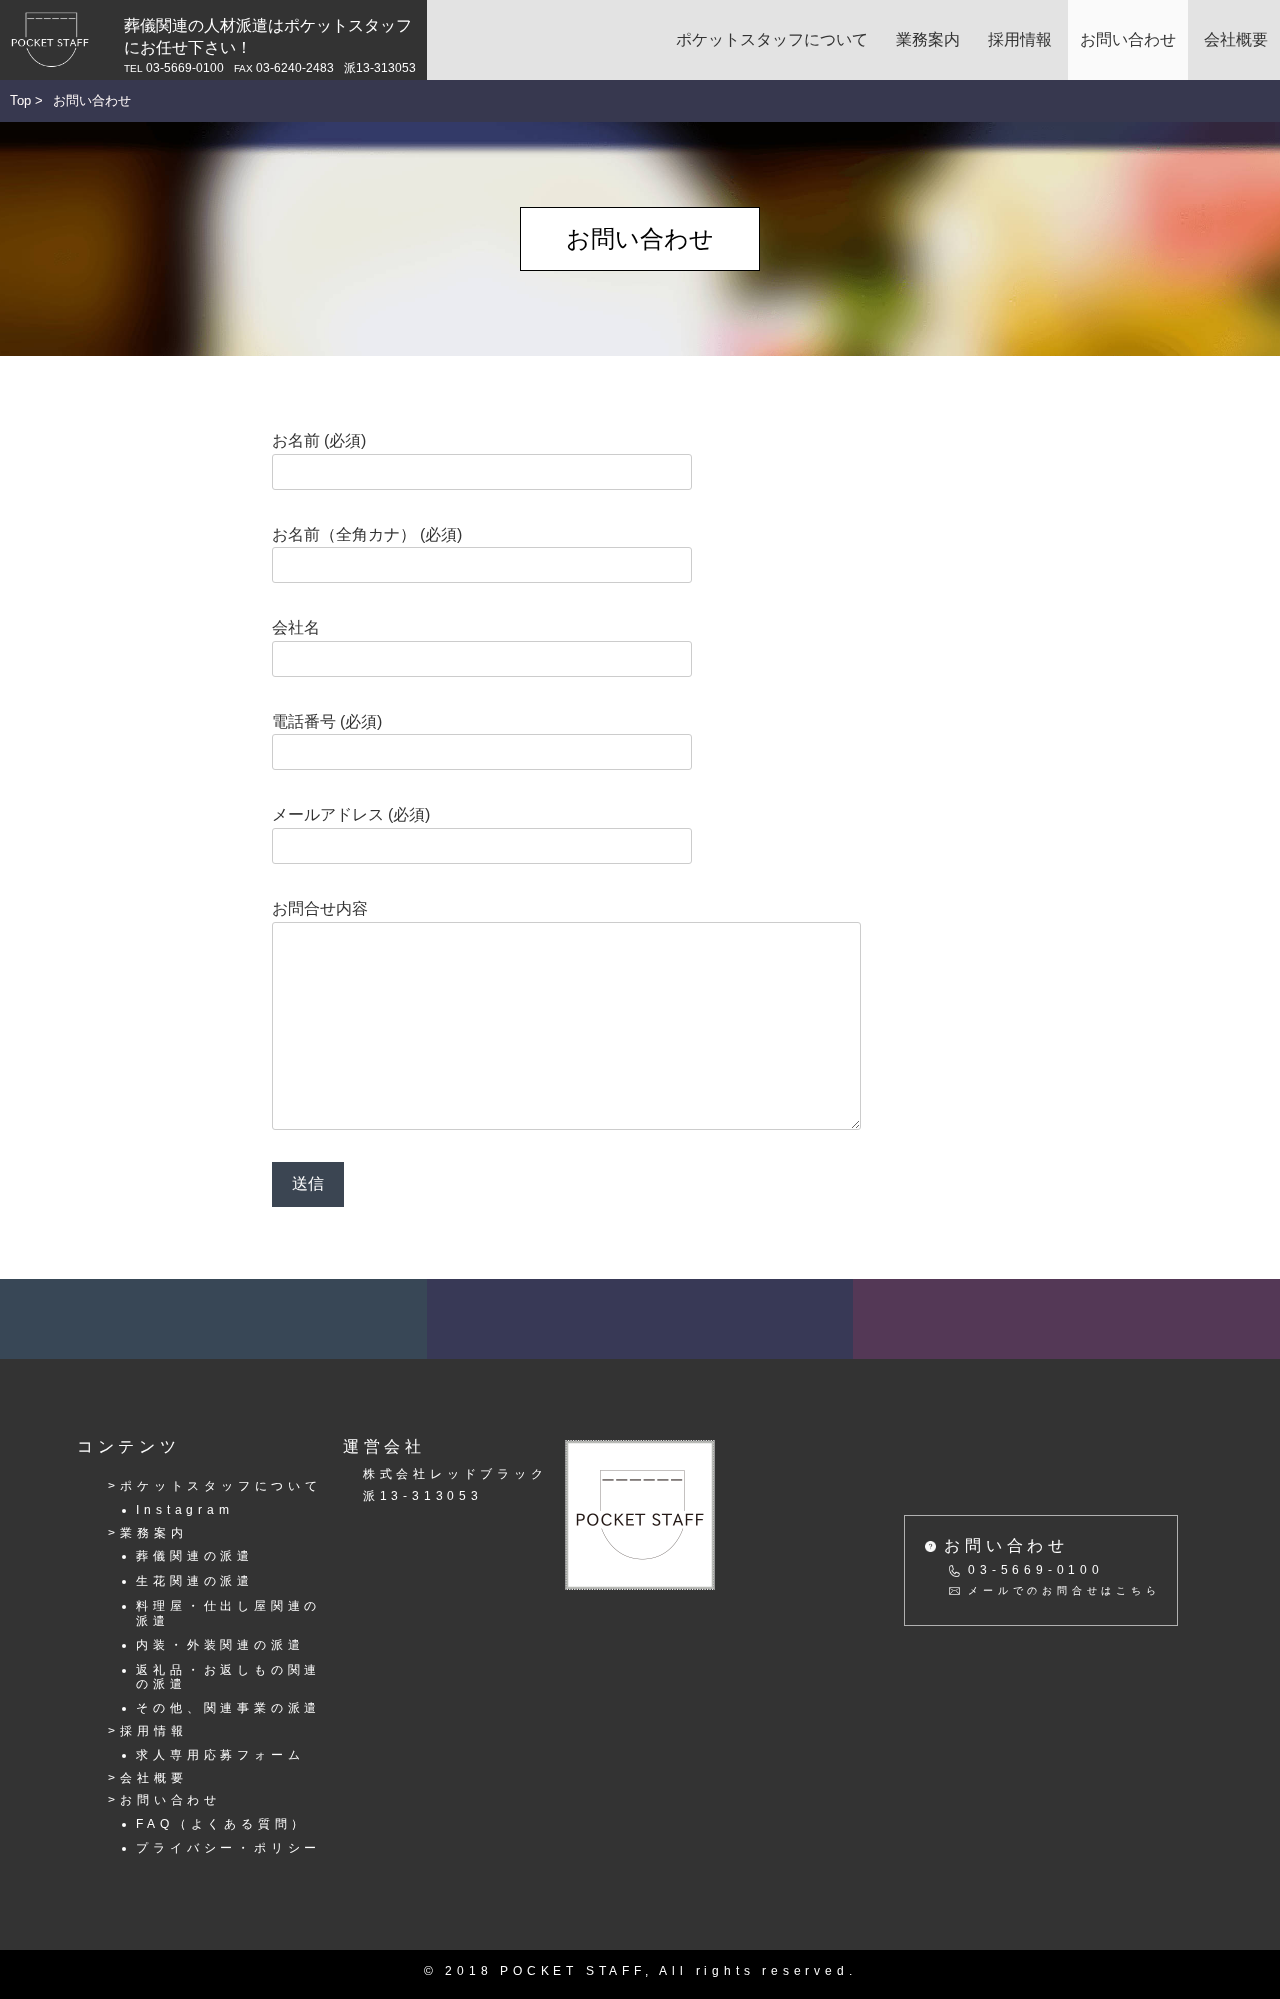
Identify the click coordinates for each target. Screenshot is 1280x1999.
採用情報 (1020, 39)
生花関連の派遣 (195, 1580)
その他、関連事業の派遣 (228, 1707)
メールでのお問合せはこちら (1064, 1590)
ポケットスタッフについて (772, 39)
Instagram (184, 1509)
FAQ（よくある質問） (222, 1823)
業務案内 (928, 39)
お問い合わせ (1128, 39)
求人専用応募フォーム (220, 1754)
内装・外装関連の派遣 (220, 1644)
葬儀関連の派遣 (195, 1555)
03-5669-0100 (1036, 1569)
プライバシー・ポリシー (228, 1847)
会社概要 (1236, 39)
